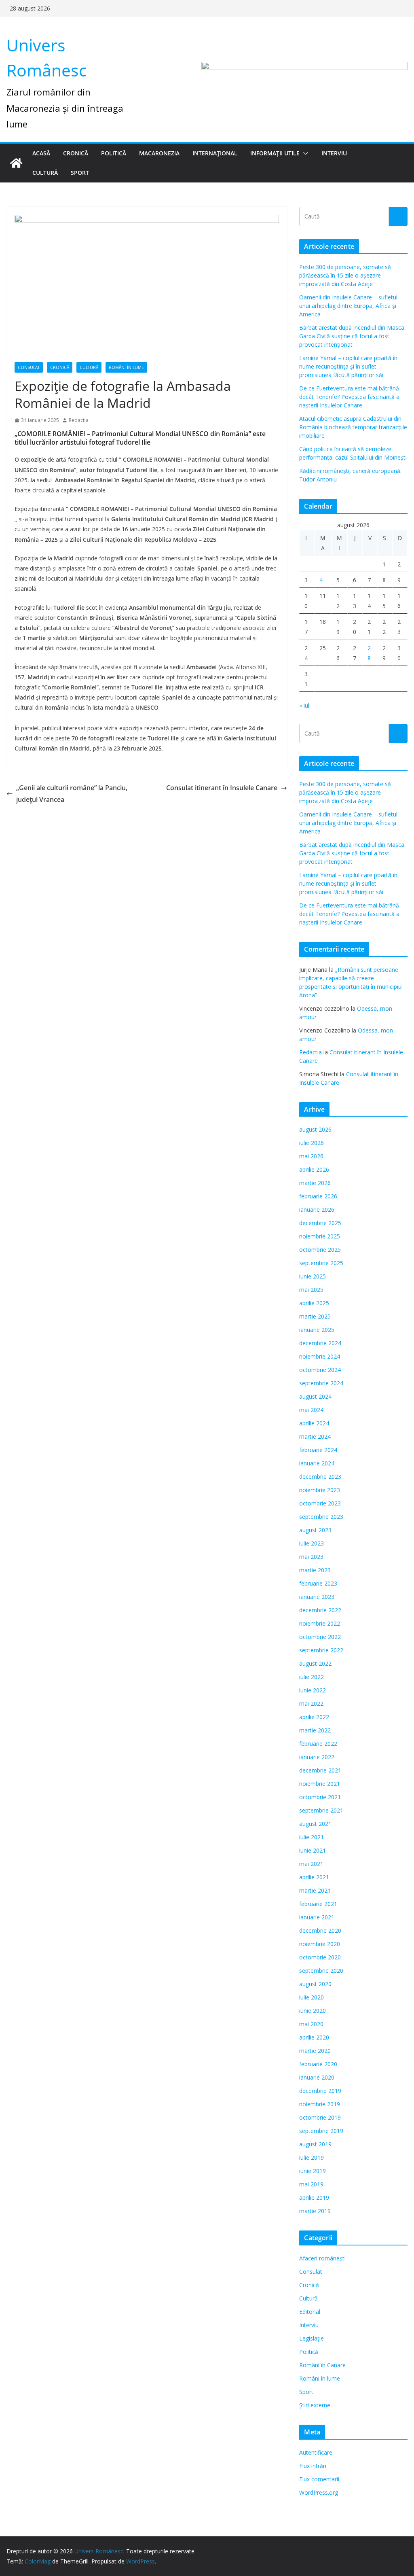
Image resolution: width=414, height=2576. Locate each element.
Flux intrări (313, 2466)
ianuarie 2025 (317, 1330)
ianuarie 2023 (317, 1597)
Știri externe (315, 2405)
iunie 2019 (313, 2171)
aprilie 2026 (314, 1169)
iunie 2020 (313, 2011)
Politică (114, 153)
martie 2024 (315, 1436)
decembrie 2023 (320, 1477)
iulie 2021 (312, 1837)
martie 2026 (315, 1183)
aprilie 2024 (314, 1423)
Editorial (310, 2312)
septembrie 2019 (321, 2131)
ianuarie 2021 (317, 1917)
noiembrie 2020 (320, 1944)
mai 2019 (311, 2184)
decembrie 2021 (320, 1770)
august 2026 (315, 1129)
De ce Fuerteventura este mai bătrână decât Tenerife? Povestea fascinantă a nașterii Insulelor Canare (349, 397)
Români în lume (126, 367)
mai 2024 (311, 1410)
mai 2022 (311, 1704)
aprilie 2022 (314, 1717)
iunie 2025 (313, 1276)
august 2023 (315, 1530)
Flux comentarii (319, 2479)
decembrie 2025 (320, 1223)
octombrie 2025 (320, 1250)
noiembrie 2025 (320, 1236)
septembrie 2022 (321, 1650)
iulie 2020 (312, 1997)
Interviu (334, 153)
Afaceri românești (322, 2258)
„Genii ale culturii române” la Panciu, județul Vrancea (72, 794)
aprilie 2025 (314, 1303)
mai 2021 (311, 1864)
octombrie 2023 (320, 1503)
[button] (304, 153)
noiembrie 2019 (320, 2104)
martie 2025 (315, 1316)
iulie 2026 (312, 1143)
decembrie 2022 (320, 1610)
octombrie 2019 (320, 2117)
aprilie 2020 (314, 2037)
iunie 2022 (313, 1690)
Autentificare (316, 2452)
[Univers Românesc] (16, 163)
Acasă (41, 153)
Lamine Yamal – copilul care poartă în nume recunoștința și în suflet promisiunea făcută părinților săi (348, 366)
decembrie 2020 (320, 1930)
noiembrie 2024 (320, 1356)
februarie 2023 (318, 1583)
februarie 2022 (318, 1744)
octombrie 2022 (320, 1637)
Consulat (29, 367)
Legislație (312, 2338)
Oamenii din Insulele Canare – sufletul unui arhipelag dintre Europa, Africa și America (348, 306)
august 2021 (315, 1824)
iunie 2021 (313, 1850)
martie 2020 (315, 2051)
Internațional (215, 153)
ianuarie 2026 (317, 1210)
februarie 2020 (318, 2064)
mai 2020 (311, 2024)
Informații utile (275, 153)
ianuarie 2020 (317, 2077)
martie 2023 (315, 1570)
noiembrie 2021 (320, 1784)
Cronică (76, 153)
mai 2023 (311, 1557)
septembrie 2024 (321, 1383)
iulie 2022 (312, 1677)
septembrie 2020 (321, 1971)
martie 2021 (315, 1890)
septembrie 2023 (321, 1517)
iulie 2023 (312, 1543)
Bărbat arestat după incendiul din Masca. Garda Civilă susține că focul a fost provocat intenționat (352, 336)
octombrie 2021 (320, 1797)
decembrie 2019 (320, 2091)
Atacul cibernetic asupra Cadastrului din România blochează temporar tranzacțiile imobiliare (353, 427)
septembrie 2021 (321, 1810)
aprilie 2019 (314, 2198)
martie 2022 (315, 1730)
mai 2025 (311, 1290)
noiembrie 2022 (320, 1623)
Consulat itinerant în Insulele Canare (222, 788)
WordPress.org (319, 2492)
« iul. (305, 705)
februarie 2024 (318, 1450)
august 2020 (315, 1984)
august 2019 (315, 2144)
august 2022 (315, 1663)
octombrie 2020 (320, 1957)
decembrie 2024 (320, 1343)
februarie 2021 (318, 1904)
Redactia (79, 420)
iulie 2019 (312, 2157)
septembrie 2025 (321, 1263)
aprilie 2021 (314, 1877)
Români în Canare (322, 2365)
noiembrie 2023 (320, 1490)
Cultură (45, 173)
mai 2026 (311, 1156)
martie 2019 (315, 2211)
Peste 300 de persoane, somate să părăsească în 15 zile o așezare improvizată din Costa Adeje (345, 275)
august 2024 (315, 1396)
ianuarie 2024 (317, 1463)
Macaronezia (159, 153)
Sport (80, 173)
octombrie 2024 (320, 1370)
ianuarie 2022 (317, 1757)
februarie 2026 (318, 1196)
